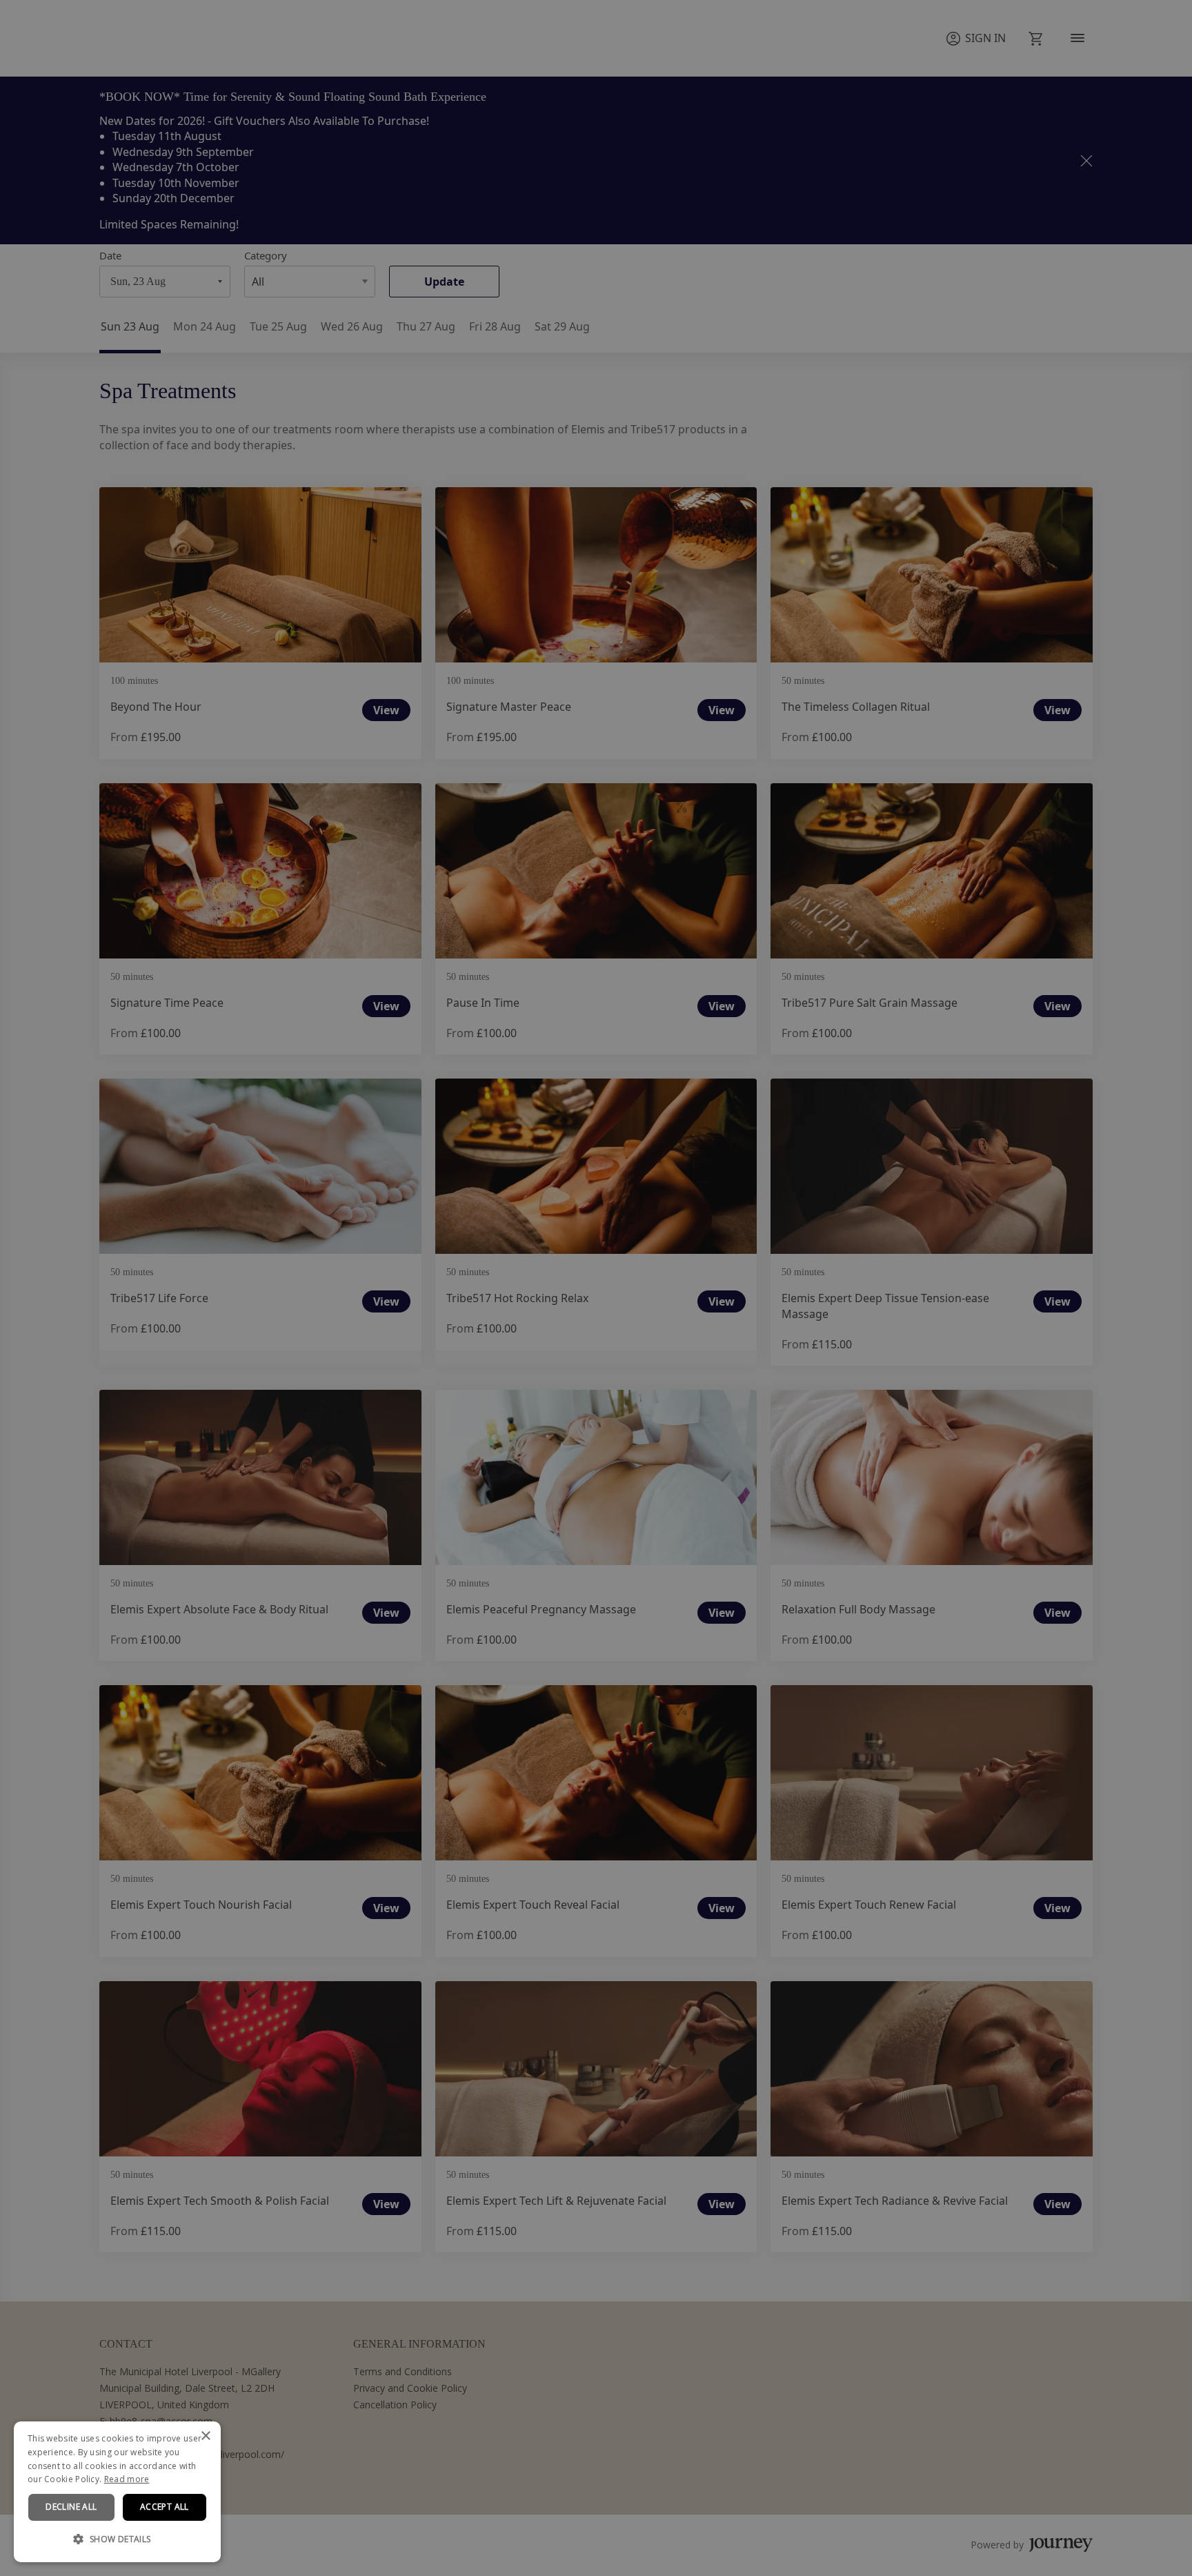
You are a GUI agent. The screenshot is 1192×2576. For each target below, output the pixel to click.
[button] (117, 2539)
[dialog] (117, 2492)
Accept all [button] (165, 2507)
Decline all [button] (71, 2507)
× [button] (205, 2436)
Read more (127, 2479)
